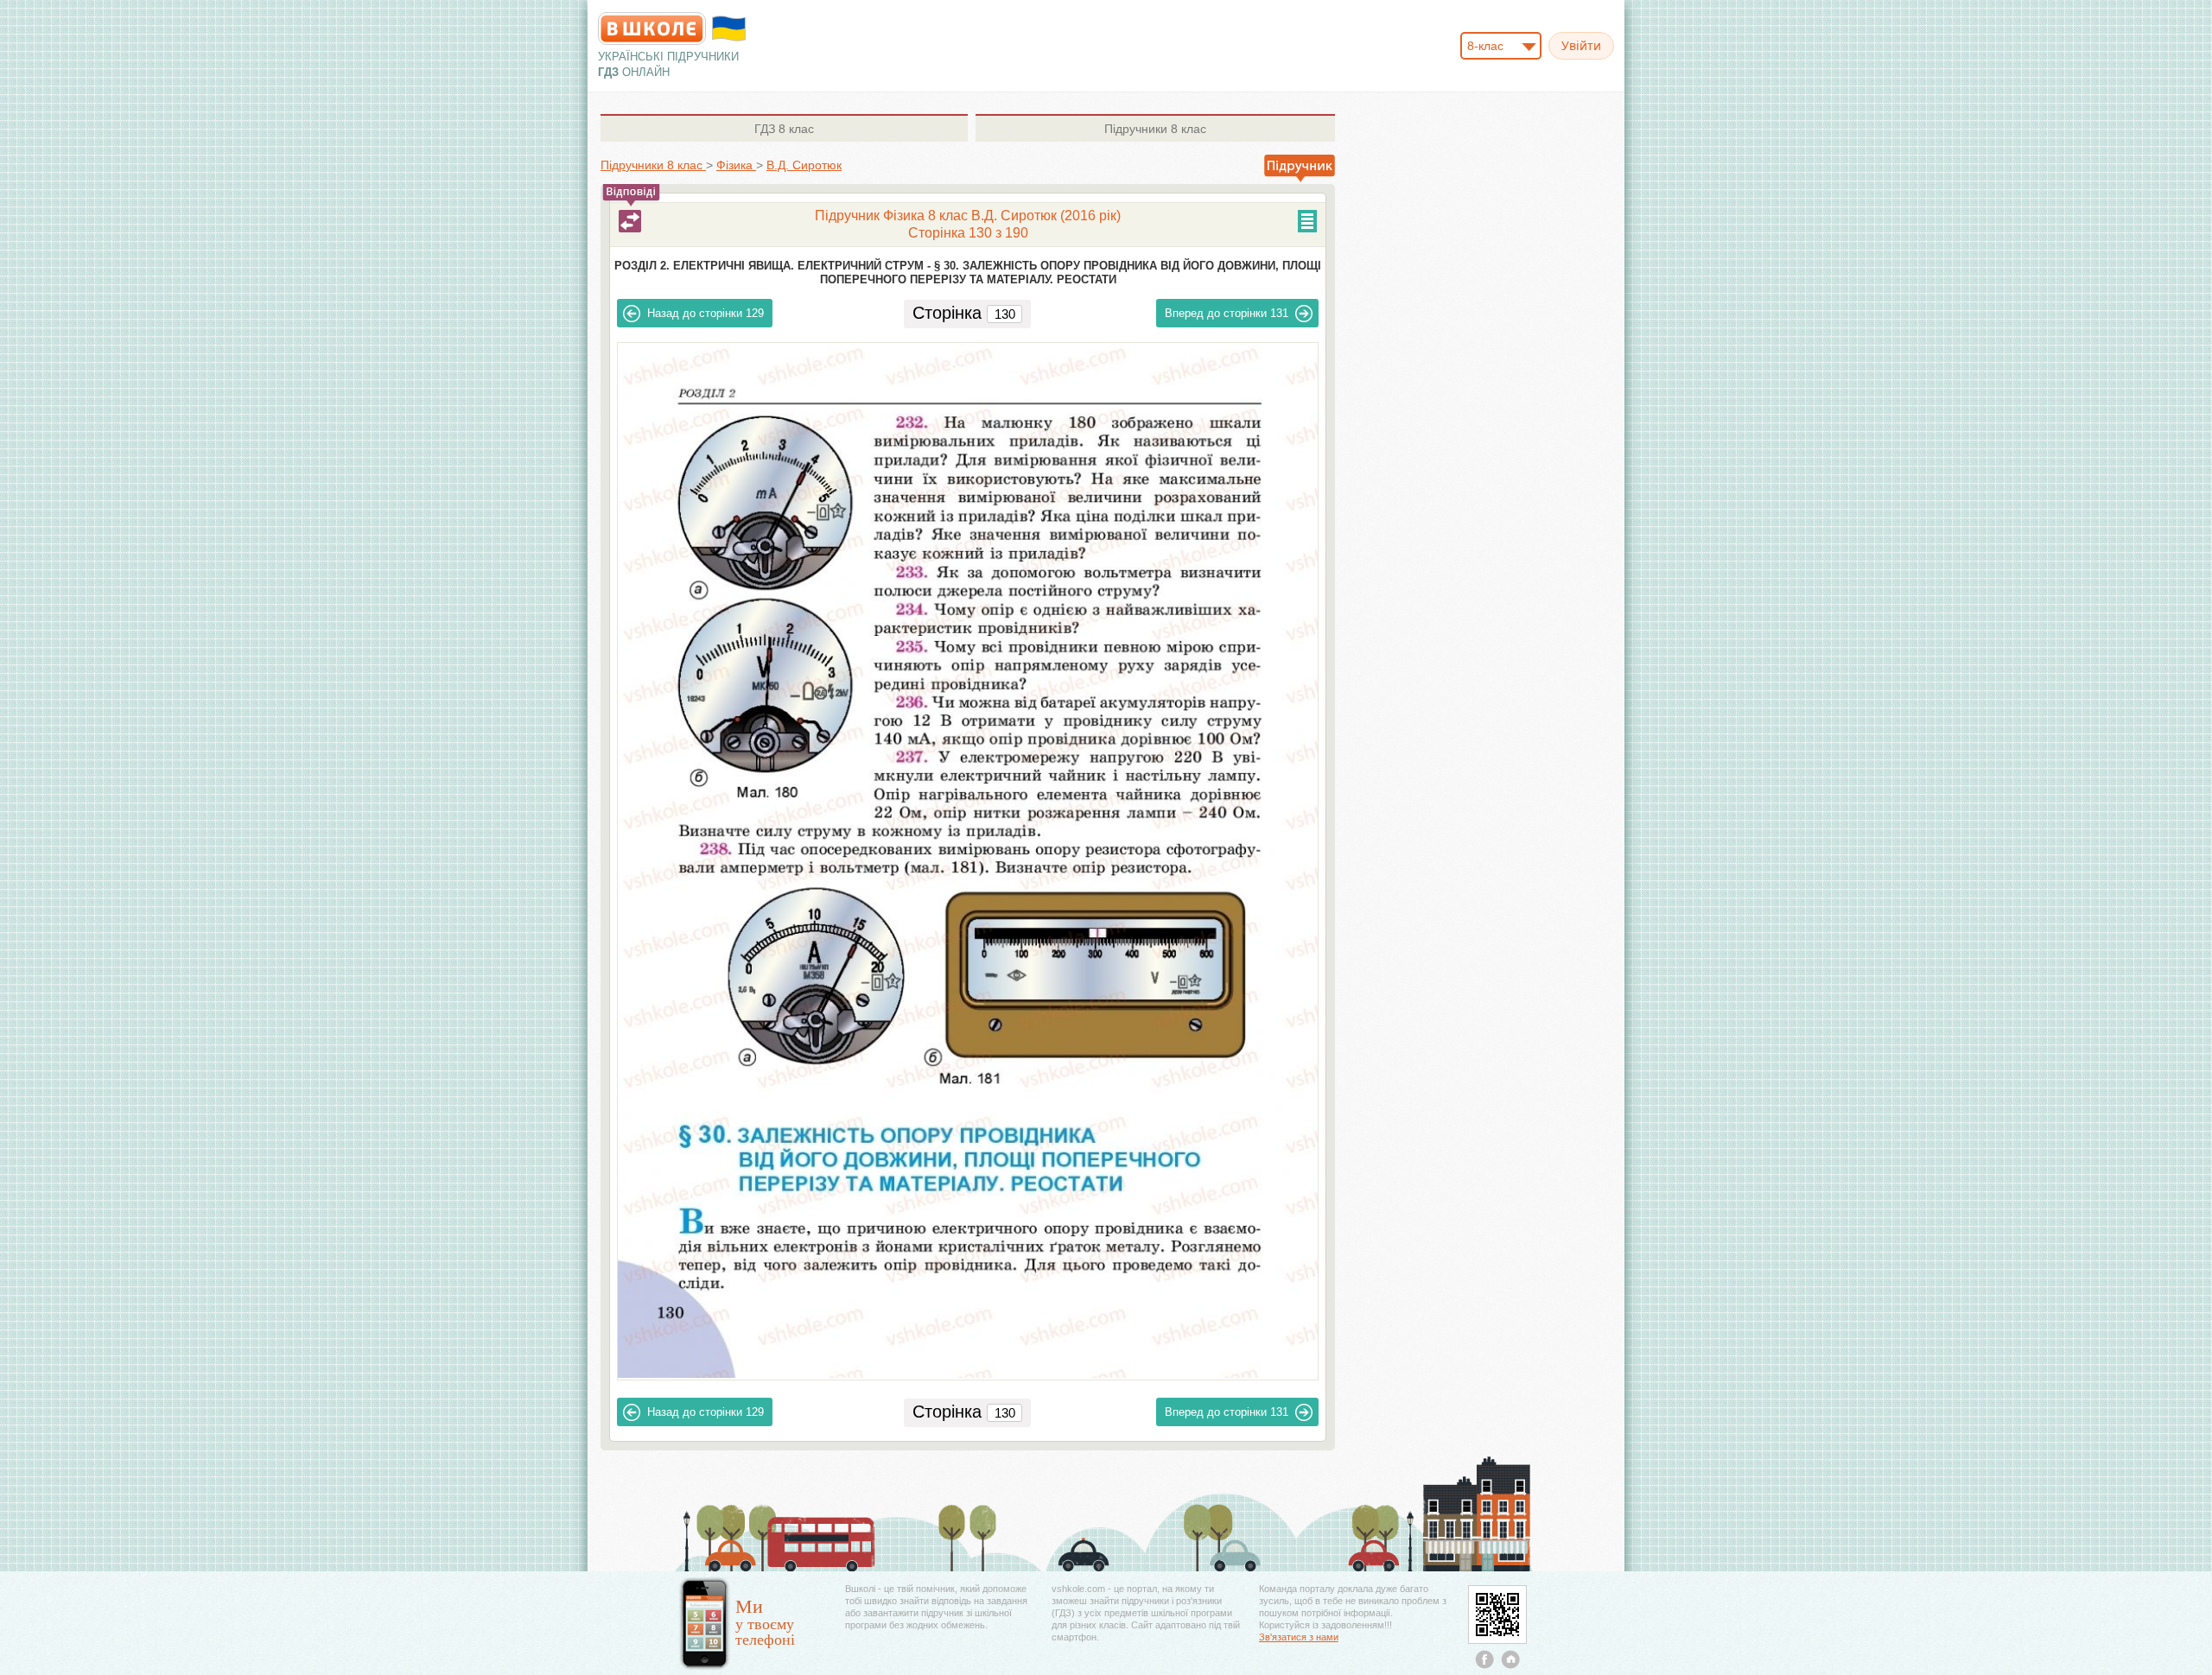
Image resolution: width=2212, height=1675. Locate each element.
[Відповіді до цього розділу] (630, 221)
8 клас (784, 129)
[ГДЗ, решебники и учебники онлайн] (652, 29)
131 (1227, 313)
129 (706, 313)
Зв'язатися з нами (1299, 1637)
